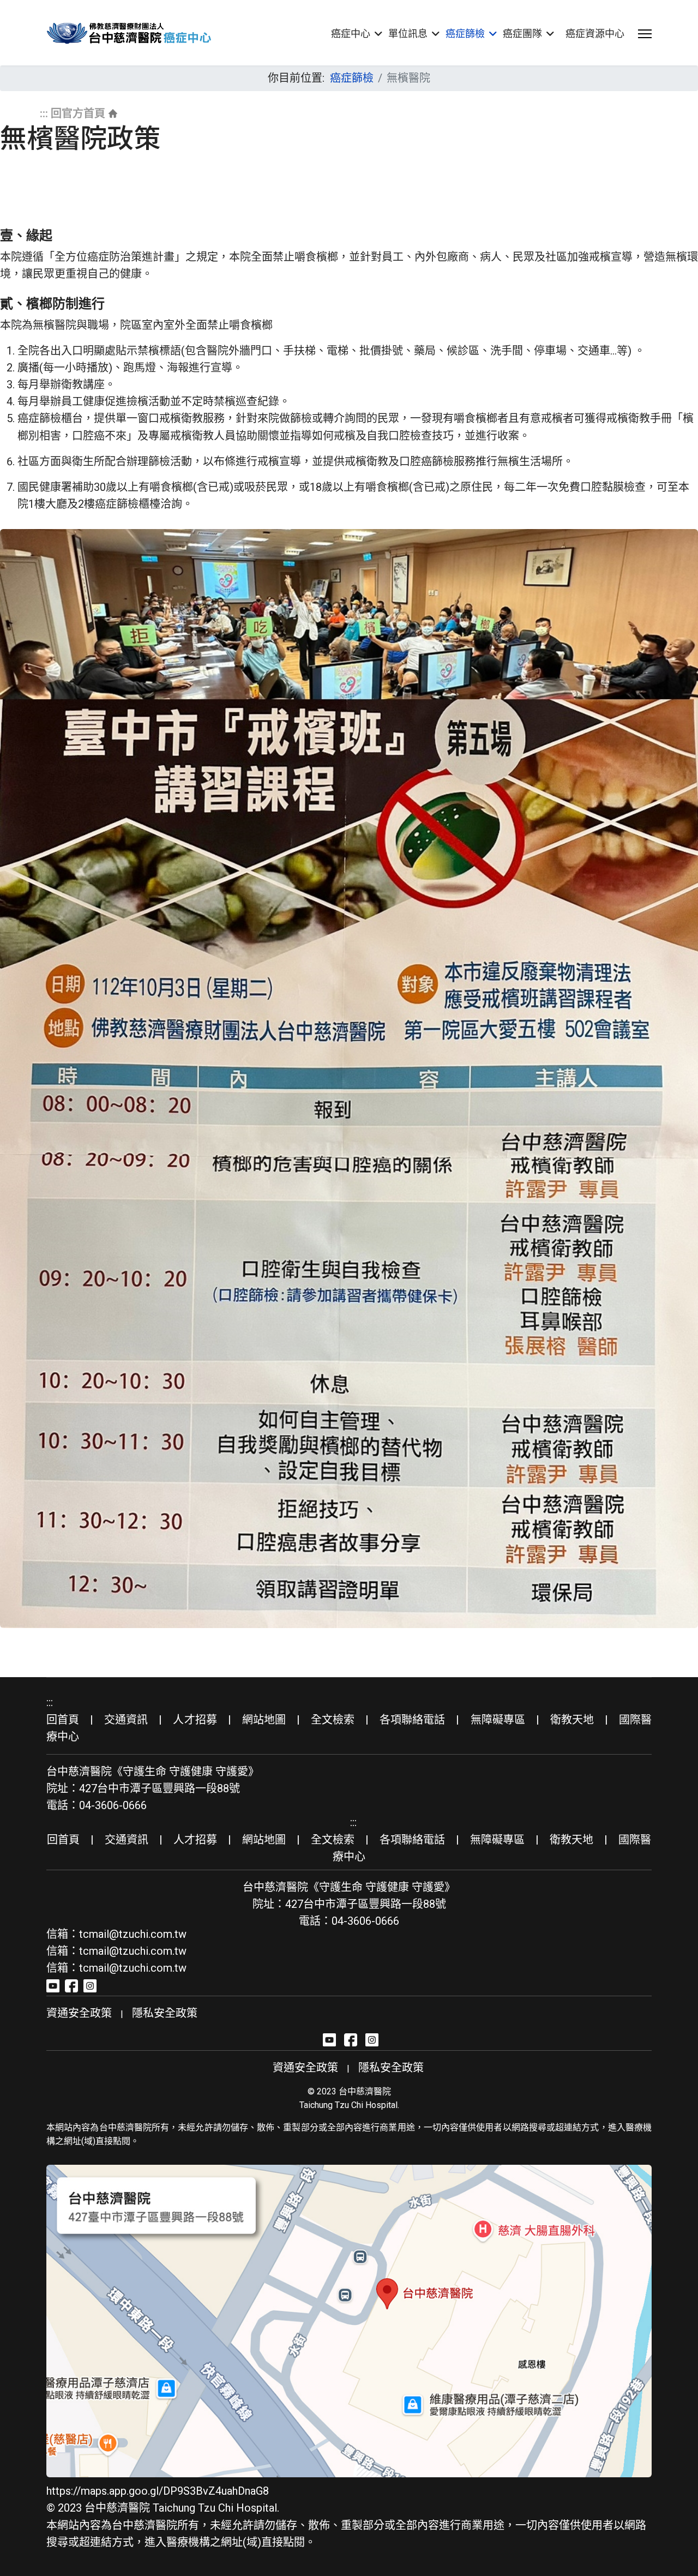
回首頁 (63, 1720)
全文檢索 (333, 1720)
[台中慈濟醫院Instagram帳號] (90, 1985)
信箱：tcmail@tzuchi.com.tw (116, 1934)
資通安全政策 (79, 2013)
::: (44, 113)
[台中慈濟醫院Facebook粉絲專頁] (71, 1985)
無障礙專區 (498, 1720)
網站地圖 (264, 1720)
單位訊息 (408, 34)
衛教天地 (572, 1720)
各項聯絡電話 (412, 1720)
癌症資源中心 (595, 34)
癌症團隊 (522, 34)
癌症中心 (351, 34)
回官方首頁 (78, 113)
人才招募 (195, 1720)
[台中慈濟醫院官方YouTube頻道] (53, 1985)
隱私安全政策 (165, 2013)
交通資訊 (126, 1720)
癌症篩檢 (465, 34)
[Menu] (645, 34)
